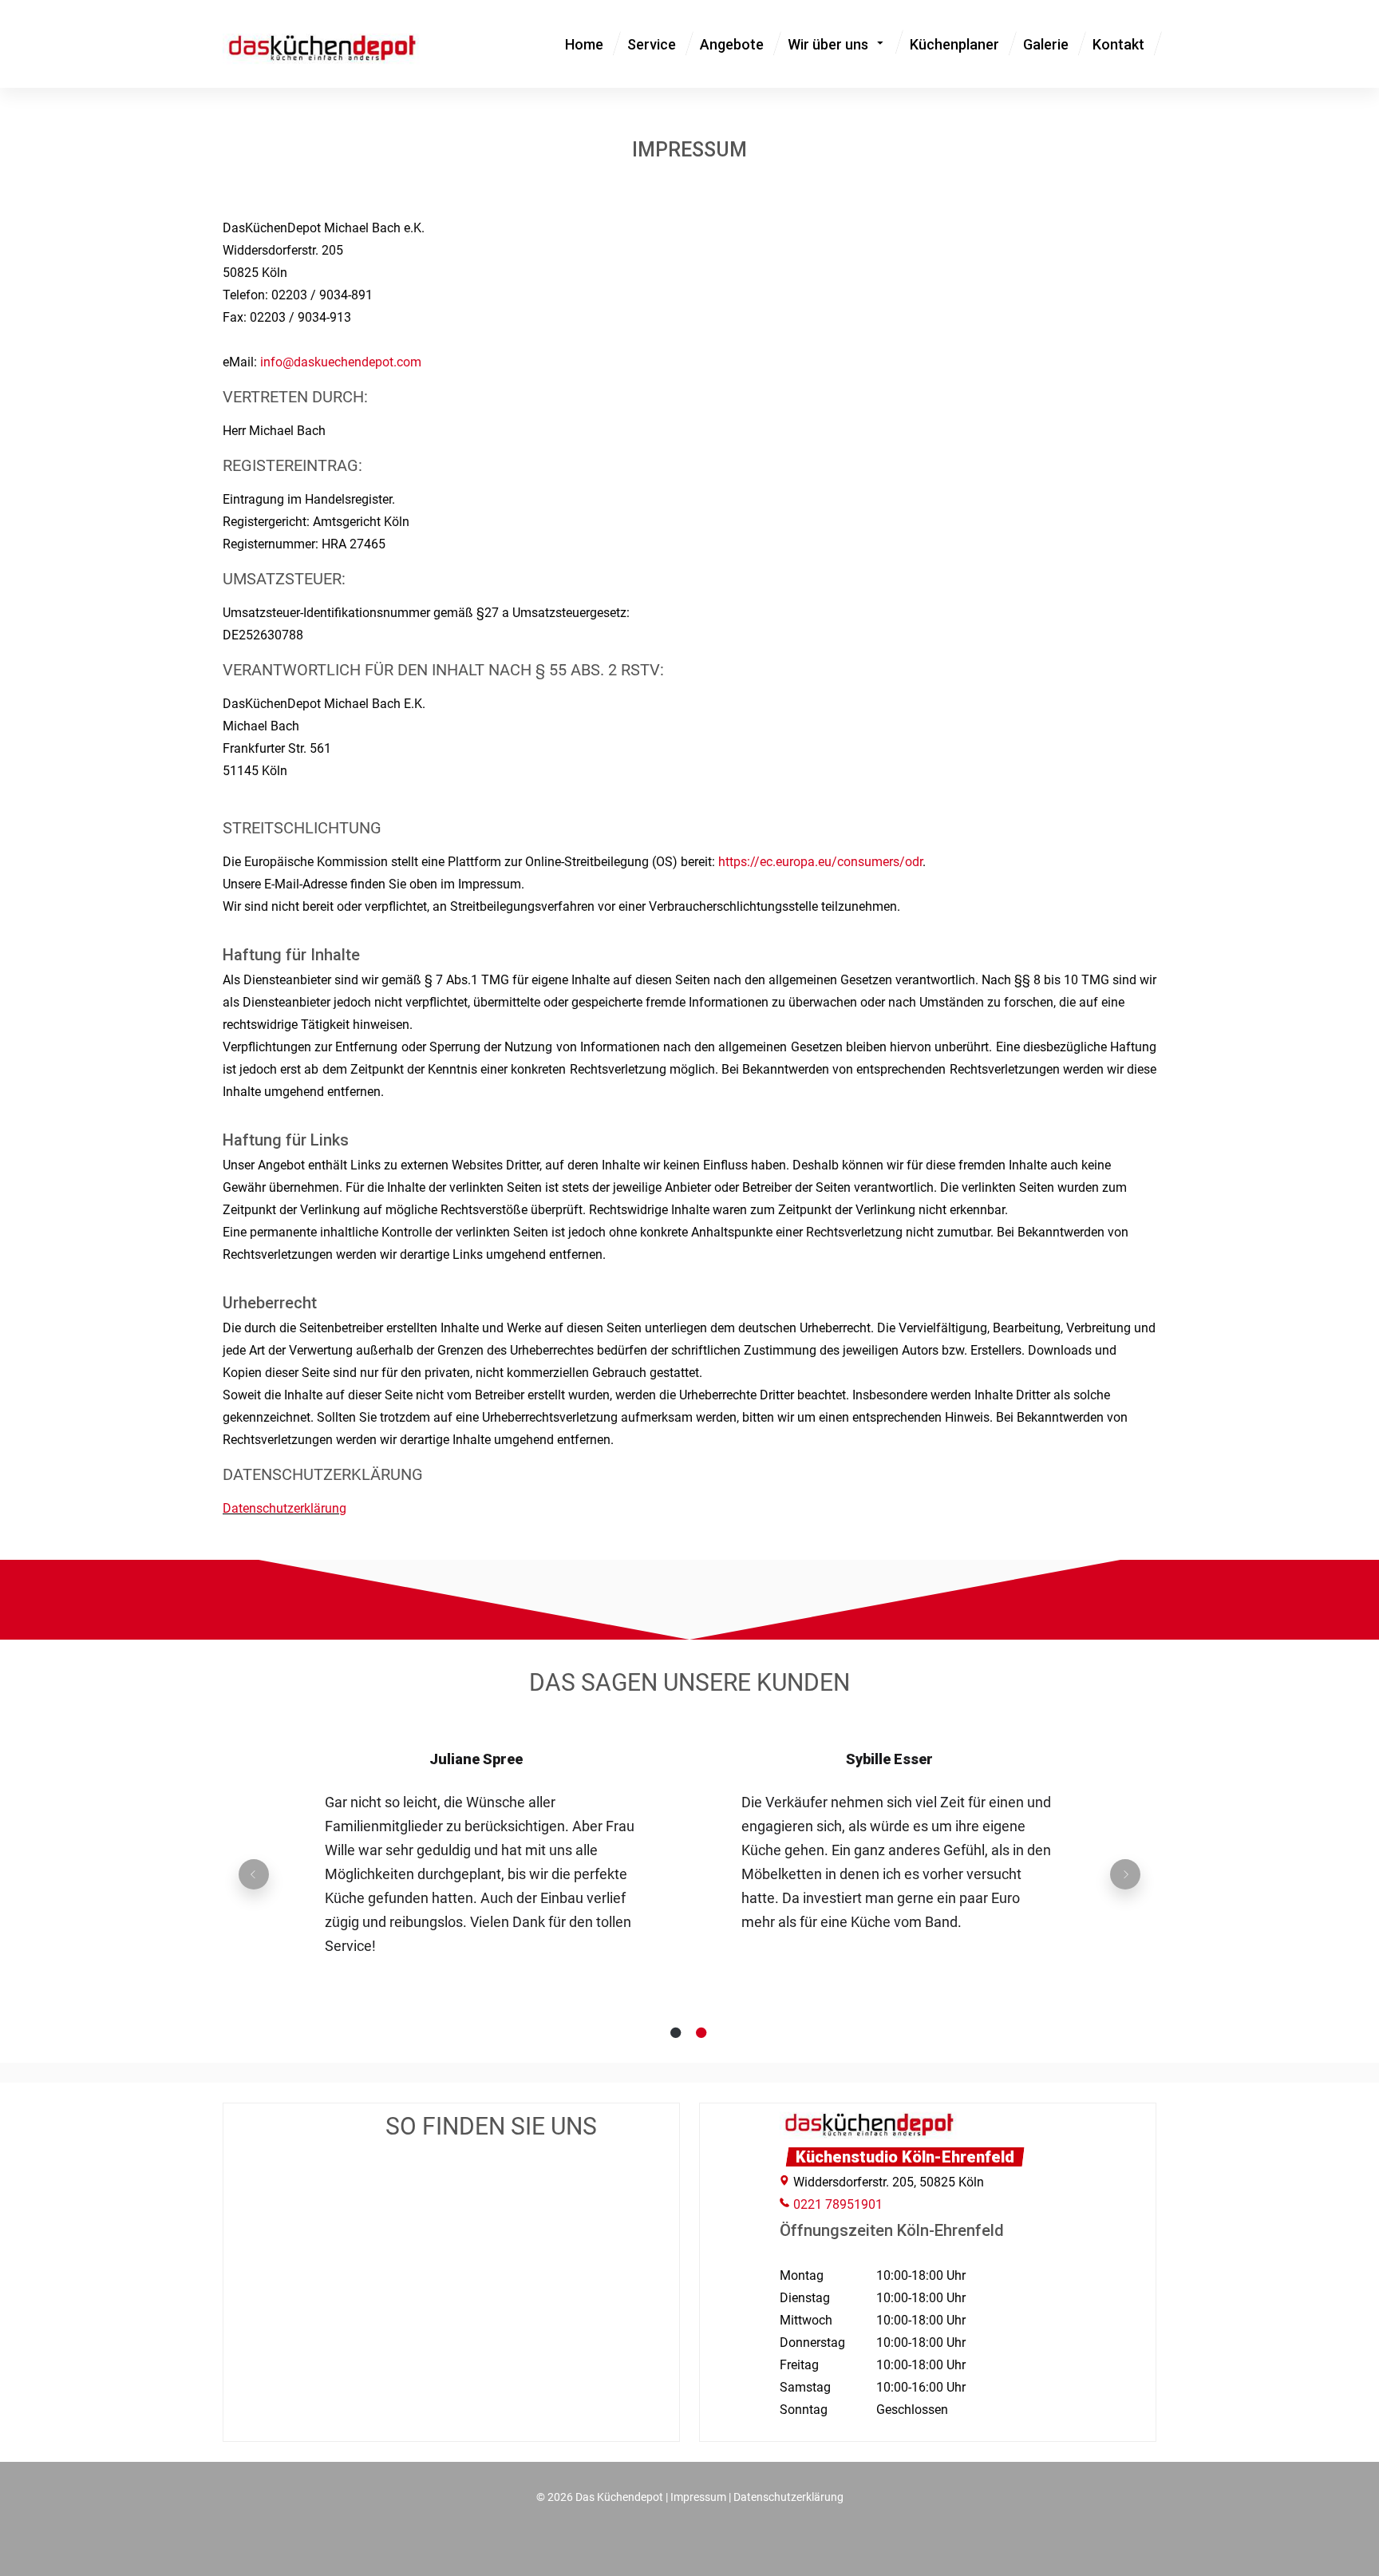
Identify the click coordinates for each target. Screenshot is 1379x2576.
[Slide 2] (702, 2032)
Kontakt (1118, 44)
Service (652, 44)
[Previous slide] (254, 1874)
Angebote (732, 44)
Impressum (698, 2497)
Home (584, 44)
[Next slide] (1125, 1874)
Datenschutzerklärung (284, 1508)
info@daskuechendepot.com (341, 362)
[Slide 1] (677, 2032)
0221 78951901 (838, 2204)
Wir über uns (828, 44)
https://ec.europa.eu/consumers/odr (820, 862)
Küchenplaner (954, 44)
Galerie (1046, 44)
